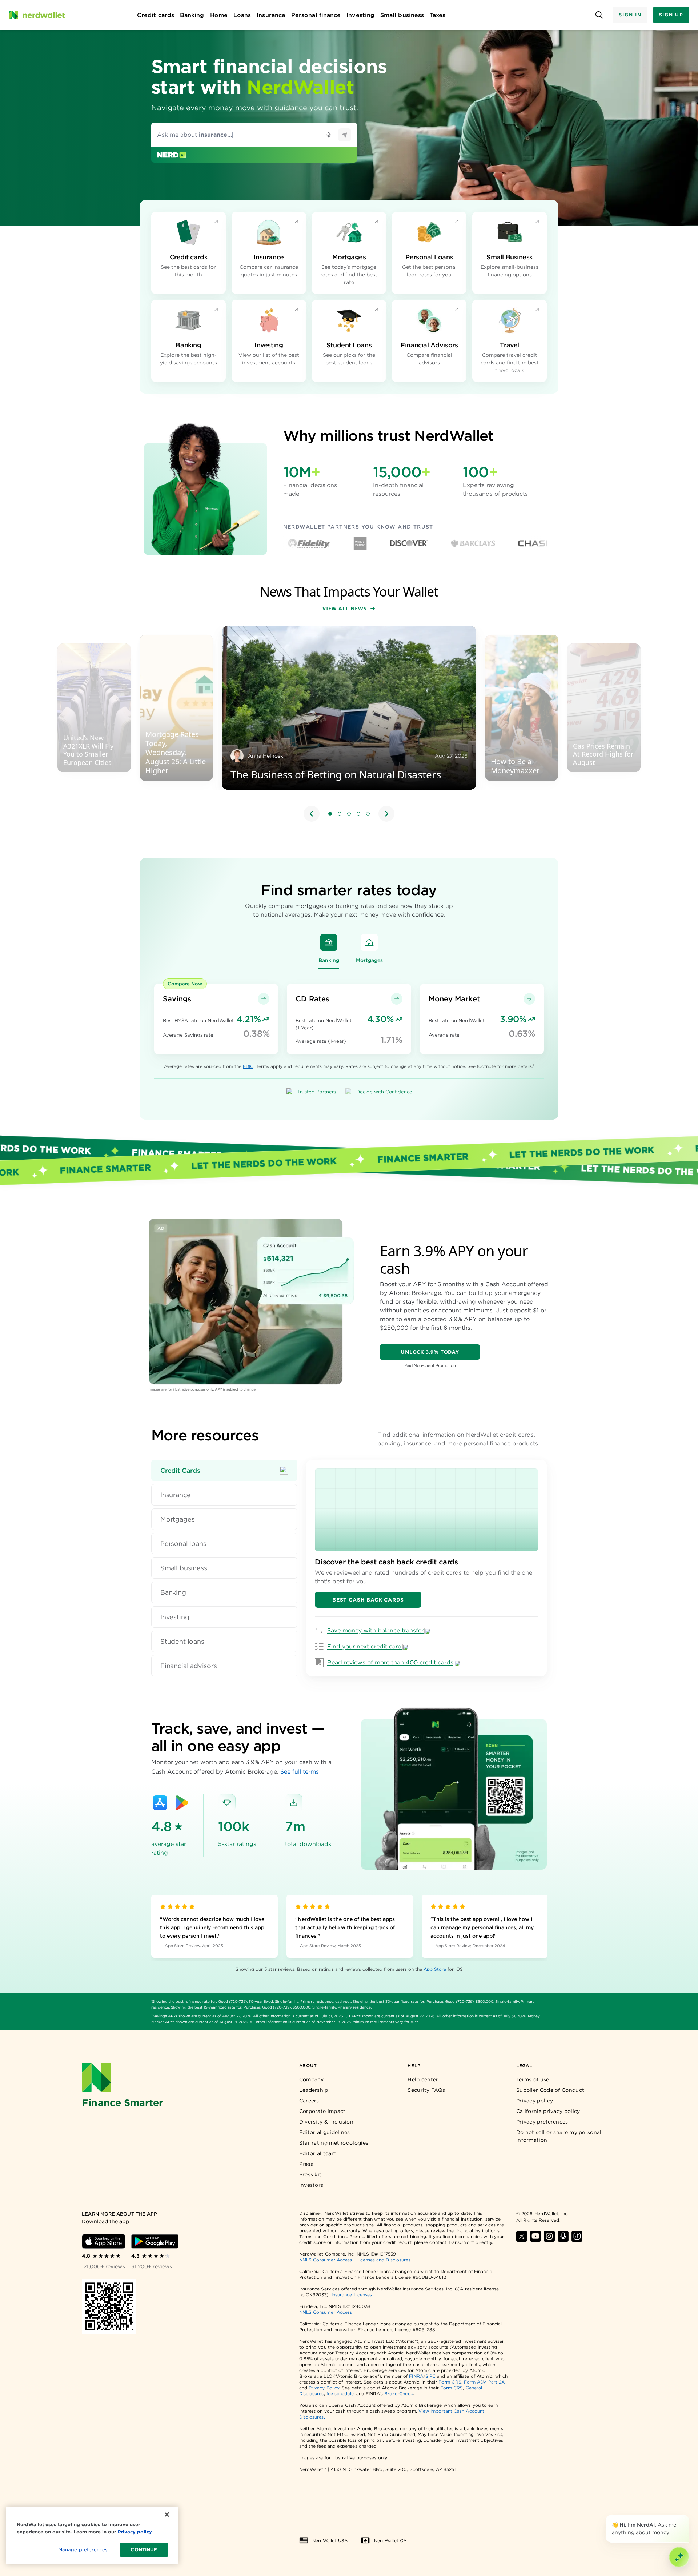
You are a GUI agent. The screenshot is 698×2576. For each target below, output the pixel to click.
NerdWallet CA (390, 2541)
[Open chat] (679, 2557)
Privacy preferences (542, 2122)
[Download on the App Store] (160, 1803)
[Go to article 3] (349, 814)
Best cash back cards (368, 1600)
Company (312, 2079)
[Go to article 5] (368, 814)
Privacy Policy (324, 2388)
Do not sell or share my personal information (559, 2136)
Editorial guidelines (325, 2132)
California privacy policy (548, 2111)
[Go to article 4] (358, 814)
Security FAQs (426, 2090)
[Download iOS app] (104, 2241)
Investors (311, 2185)
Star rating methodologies (334, 2143)
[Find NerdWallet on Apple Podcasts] (563, 2236)
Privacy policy (535, 2101)
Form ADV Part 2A (484, 2382)
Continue (144, 2550)
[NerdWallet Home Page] (37, 15)
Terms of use (533, 2079)
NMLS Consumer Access (326, 2260)
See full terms (300, 1772)
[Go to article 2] (340, 814)
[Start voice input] (329, 135)
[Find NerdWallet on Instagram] (549, 2236)
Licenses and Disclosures (383, 2260)
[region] (349, 725)
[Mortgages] (369, 942)
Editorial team (318, 2153)
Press (306, 2164)
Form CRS (450, 2382)
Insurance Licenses (352, 2295)
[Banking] (329, 942)
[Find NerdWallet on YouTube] (535, 2236)
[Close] (688, 2516)
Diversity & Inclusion (326, 2122)
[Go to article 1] (330, 814)
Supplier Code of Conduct (550, 2090)
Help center (423, 2079)
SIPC (430, 2376)
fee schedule (340, 2394)
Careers (309, 2101)
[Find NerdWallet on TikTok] (577, 2236)
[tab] (224, 1470)
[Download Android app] (155, 2241)
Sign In (630, 15)
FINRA (416, 2376)
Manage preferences (83, 2550)
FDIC (248, 1066)
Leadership (314, 2090)
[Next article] (386, 814)
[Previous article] (312, 814)
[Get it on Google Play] (182, 1803)
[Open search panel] (599, 15)
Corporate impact (322, 2111)
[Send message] (345, 135)
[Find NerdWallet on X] (522, 2236)
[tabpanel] (426, 1568)
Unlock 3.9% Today (430, 1352)
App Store (435, 1969)
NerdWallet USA (330, 2541)
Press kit (310, 2174)
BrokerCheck (399, 2394)
